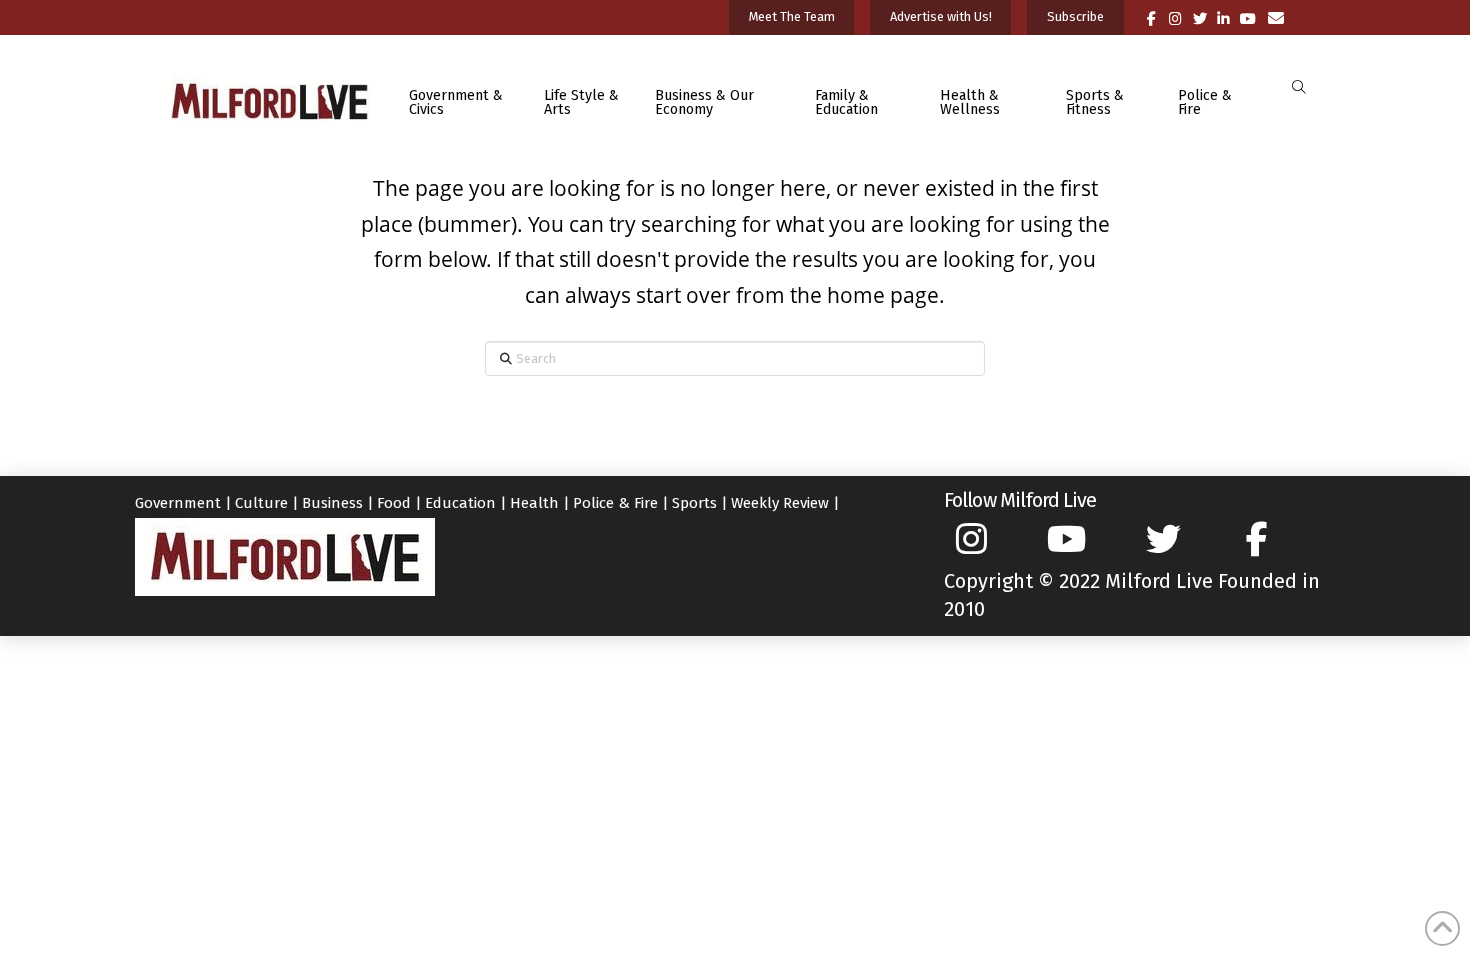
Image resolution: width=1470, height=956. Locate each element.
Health (534, 503)
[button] (1298, 87)
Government (178, 503)
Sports (694, 503)
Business (332, 503)
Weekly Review (780, 503)
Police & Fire (615, 503)
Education (460, 503)
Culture (261, 503)
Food (394, 503)
